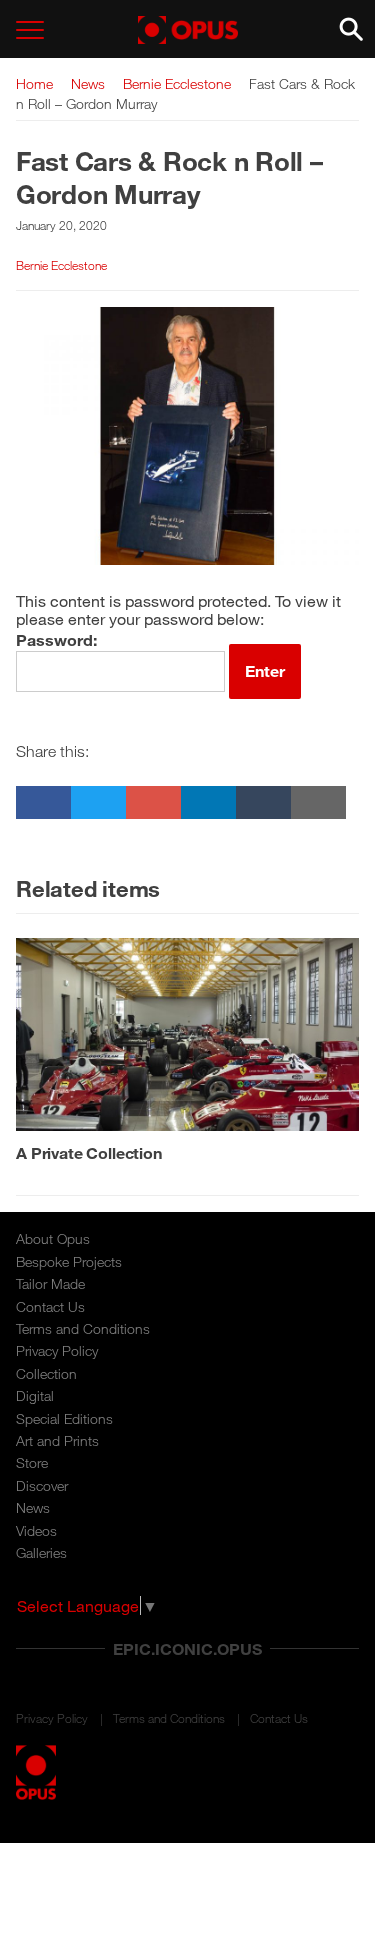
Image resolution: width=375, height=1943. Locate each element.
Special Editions (64, 1418)
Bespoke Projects (69, 1261)
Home (34, 83)
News (88, 83)
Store (32, 1462)
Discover (42, 1485)
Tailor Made (50, 1283)
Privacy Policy (57, 1350)
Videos (36, 1530)
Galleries (41, 1552)
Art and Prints (57, 1440)
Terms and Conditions (83, 1328)
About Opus (53, 1238)
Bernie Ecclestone (177, 83)
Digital (35, 1395)
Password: (56, 639)
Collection (46, 1373)
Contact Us (50, 1306)
